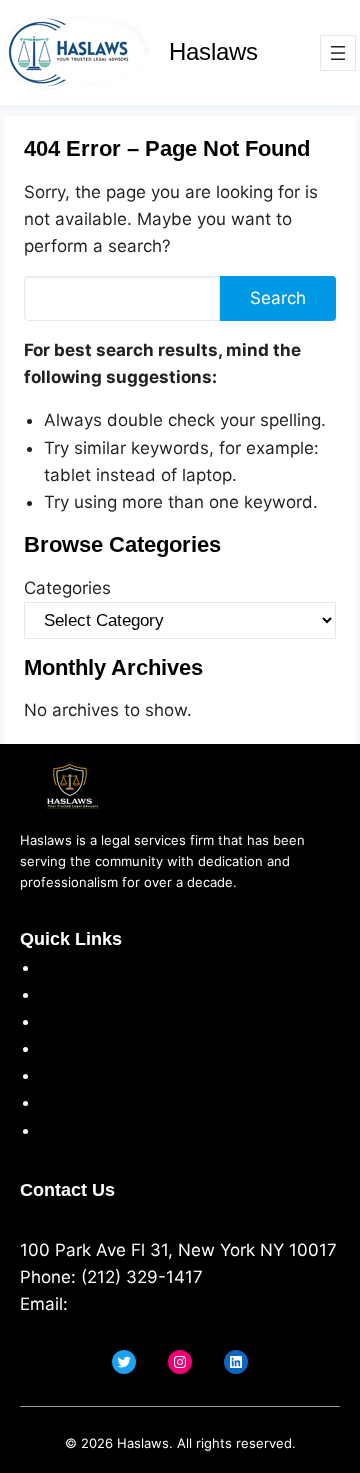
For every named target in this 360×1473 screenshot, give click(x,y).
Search (278, 298)
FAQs (60, 1102)
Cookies (72, 1048)
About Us (78, 967)
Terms (65, 1021)
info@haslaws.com (148, 1304)
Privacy (69, 994)
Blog (57, 1130)
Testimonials (90, 1075)
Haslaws (213, 51)
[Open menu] (338, 53)
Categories (67, 588)
